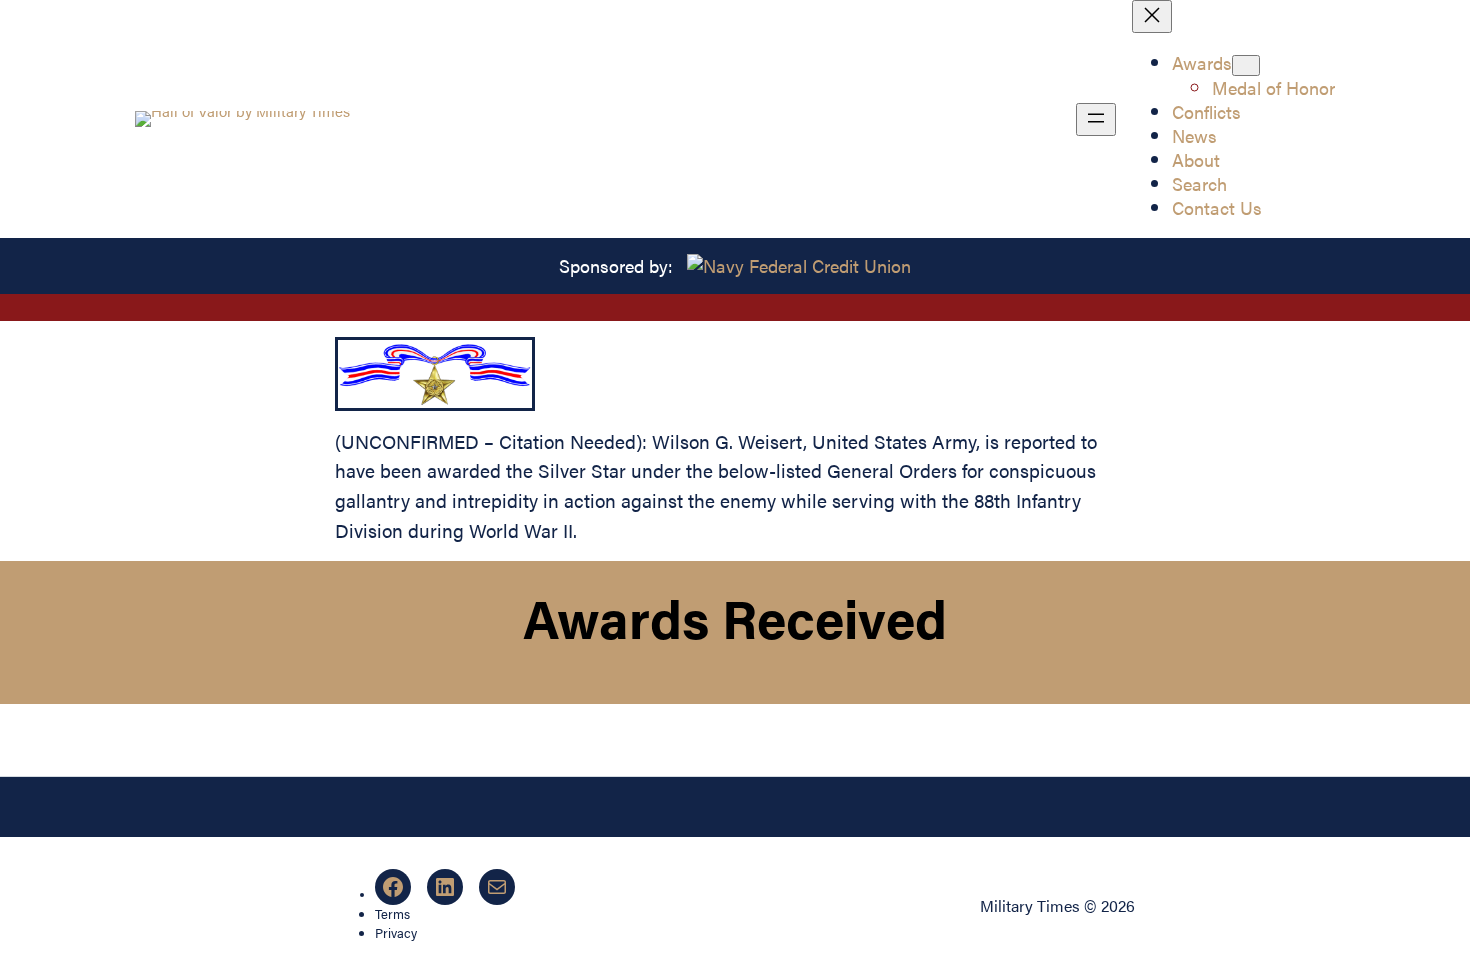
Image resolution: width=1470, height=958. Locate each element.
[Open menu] (1096, 119)
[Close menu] (1152, 16)
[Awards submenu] (1246, 65)
